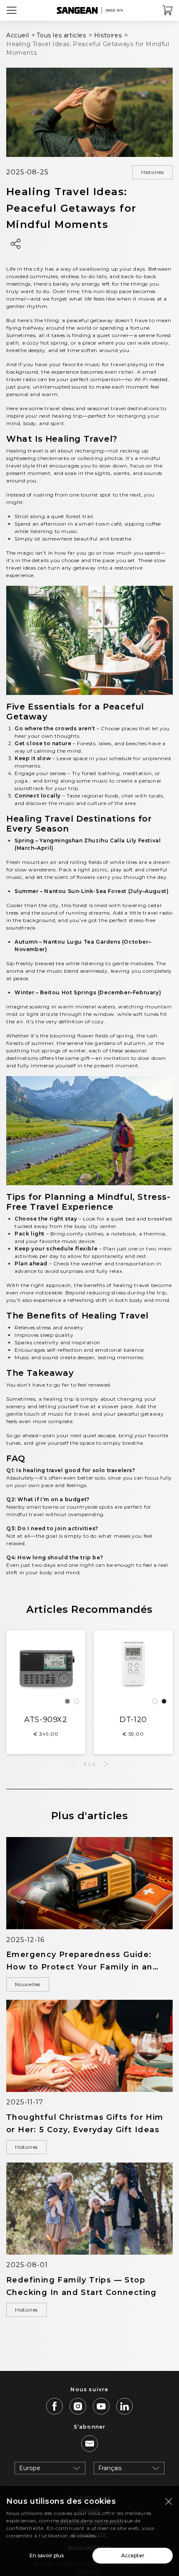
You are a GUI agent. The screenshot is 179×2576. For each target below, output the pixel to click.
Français (110, 2468)
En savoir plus (47, 2555)
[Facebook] (55, 2406)
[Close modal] (169, 2501)
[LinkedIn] (124, 2406)
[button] (106, 1764)
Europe (30, 2468)
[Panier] (168, 10)
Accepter (133, 2555)
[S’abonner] (89, 2444)
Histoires (153, 172)
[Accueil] (89, 10)
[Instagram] (78, 2406)
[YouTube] (101, 2406)
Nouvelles (28, 1984)
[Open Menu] (12, 10)
